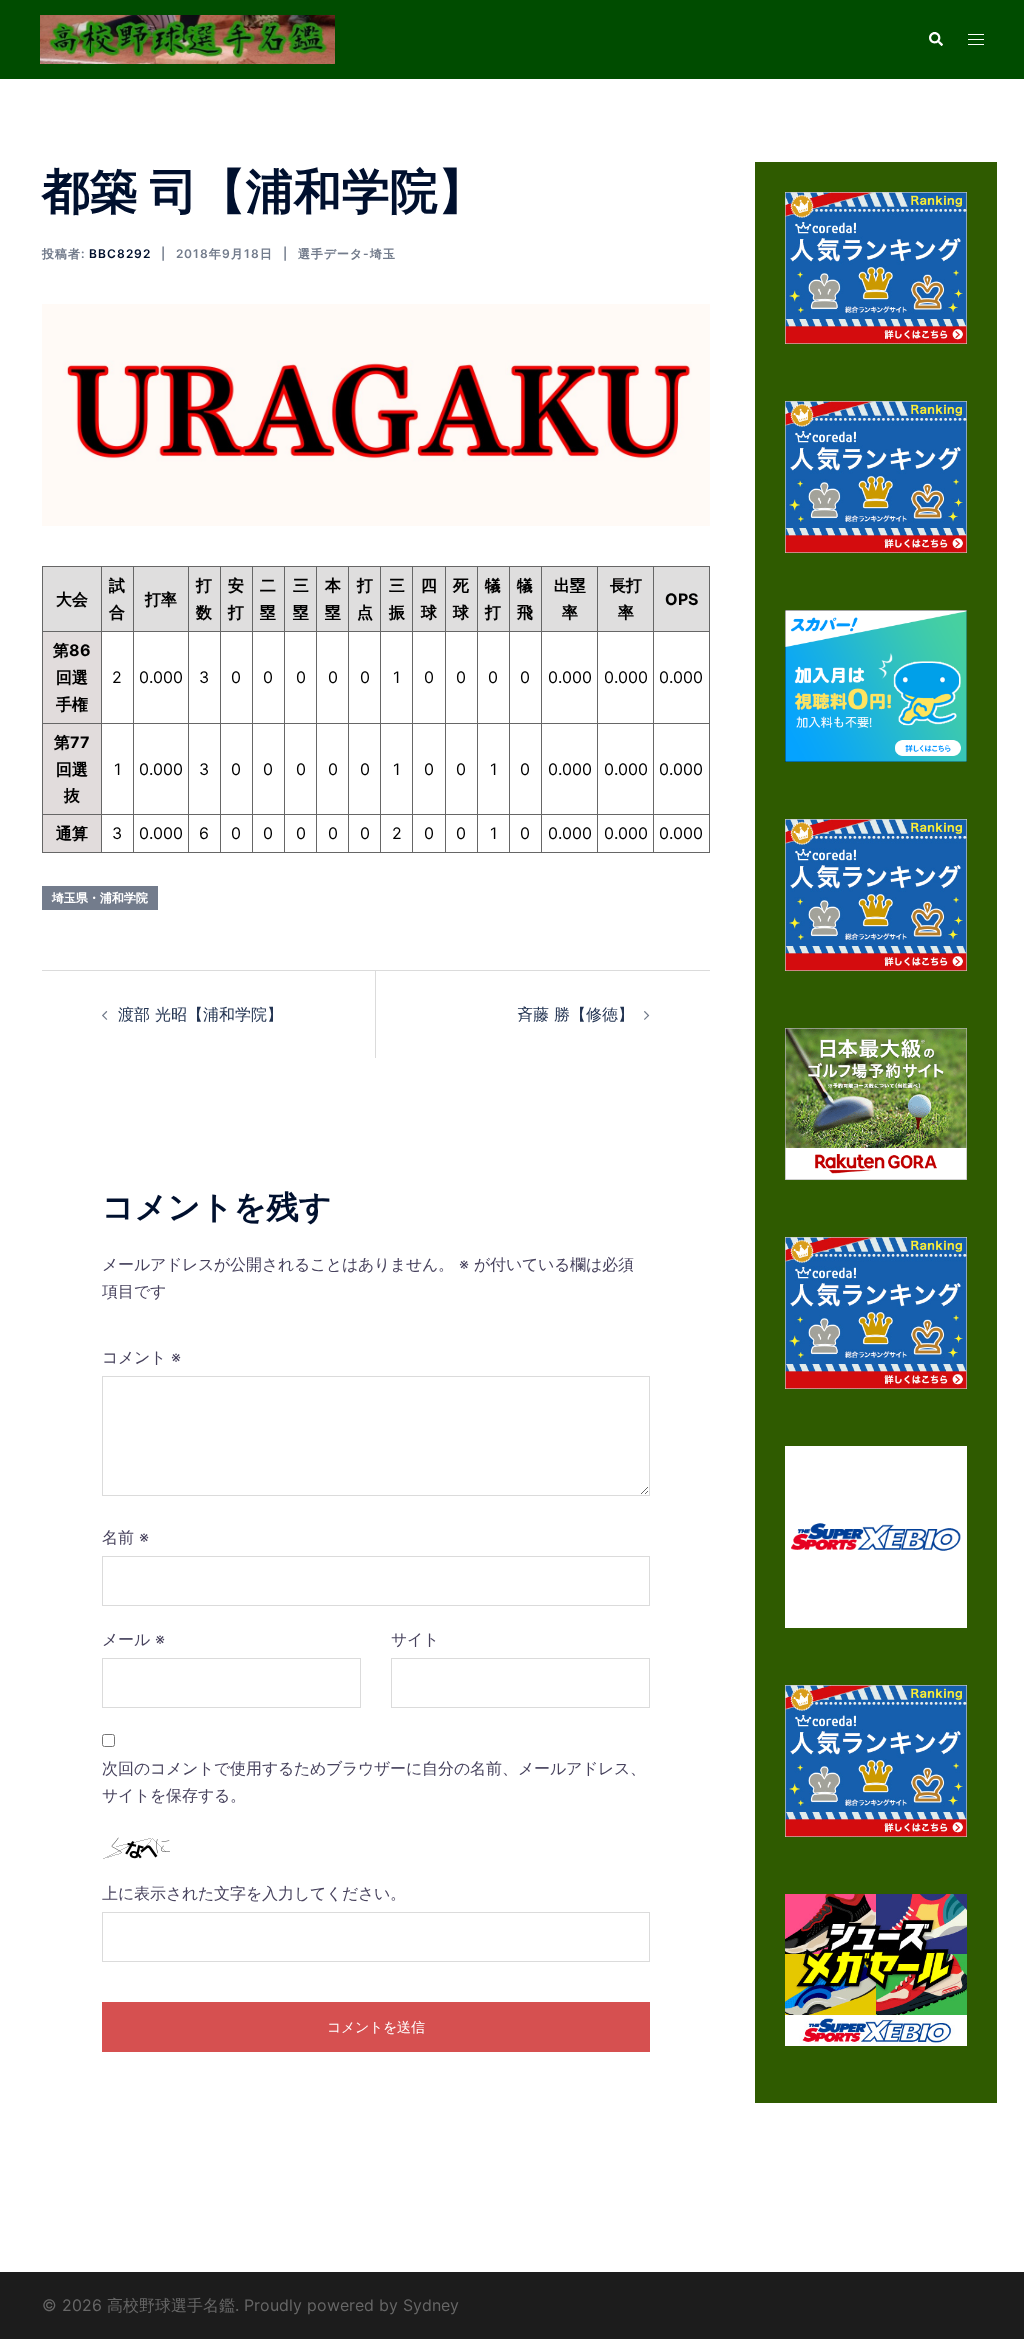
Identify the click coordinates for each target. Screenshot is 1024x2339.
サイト (415, 1639)
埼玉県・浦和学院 (100, 897)
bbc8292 (120, 253)
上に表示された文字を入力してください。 (254, 1893)
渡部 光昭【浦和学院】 (200, 1014)
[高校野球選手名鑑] (187, 38)
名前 (125, 1537)
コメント (141, 1357)
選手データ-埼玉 (347, 253)
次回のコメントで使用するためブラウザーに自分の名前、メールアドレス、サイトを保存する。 (374, 1781)
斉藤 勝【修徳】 (575, 1014)
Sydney (431, 2305)
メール (133, 1639)
